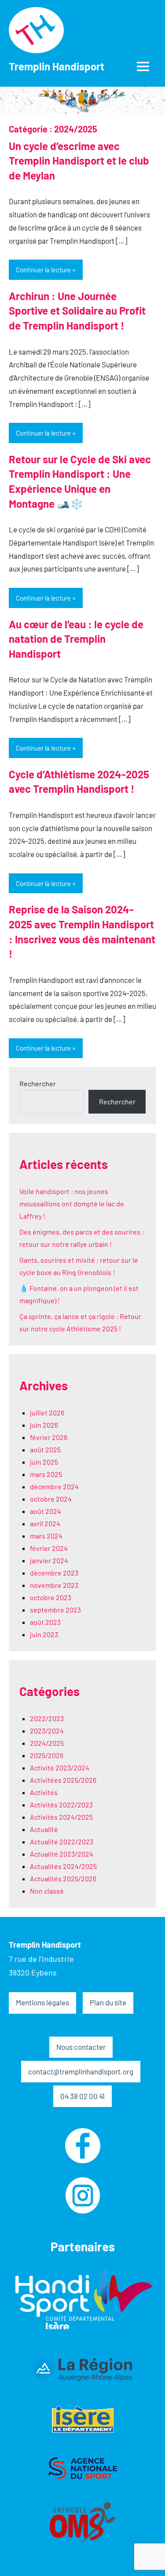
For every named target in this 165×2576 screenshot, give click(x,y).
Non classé (47, 1891)
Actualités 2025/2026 (63, 1878)
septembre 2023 (55, 1610)
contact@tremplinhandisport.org (81, 2071)
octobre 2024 (51, 1499)
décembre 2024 (54, 1486)
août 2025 (45, 1449)
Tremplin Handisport (57, 66)
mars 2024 (46, 1536)
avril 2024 (45, 1523)
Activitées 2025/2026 (63, 1780)
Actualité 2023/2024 (62, 1854)
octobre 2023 (51, 1597)
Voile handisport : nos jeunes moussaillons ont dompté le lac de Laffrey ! (72, 1204)
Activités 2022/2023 (61, 1805)
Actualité (44, 1829)
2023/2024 (47, 1731)
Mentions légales (42, 2002)
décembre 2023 (54, 1573)
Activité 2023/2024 (60, 1768)
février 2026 (49, 1437)
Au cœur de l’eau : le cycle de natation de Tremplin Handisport (76, 639)
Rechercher (38, 1083)
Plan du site (108, 2002)
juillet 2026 (47, 1413)
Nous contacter (81, 2047)
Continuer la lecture (43, 270)
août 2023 (45, 1622)
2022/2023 (47, 1718)
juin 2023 (44, 1634)
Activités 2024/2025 (61, 1817)
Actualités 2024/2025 (63, 1866)
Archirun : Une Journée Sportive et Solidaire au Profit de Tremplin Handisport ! (77, 311)
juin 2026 (44, 1425)
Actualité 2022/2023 (62, 1841)
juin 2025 (44, 1462)
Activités (44, 1792)
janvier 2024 (49, 1560)
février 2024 (49, 1548)
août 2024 (46, 1511)
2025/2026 (47, 1755)
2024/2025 (47, 1743)
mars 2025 (46, 1474)
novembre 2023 (54, 1585)
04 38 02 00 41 (82, 2096)
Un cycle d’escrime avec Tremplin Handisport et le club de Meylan (79, 161)
